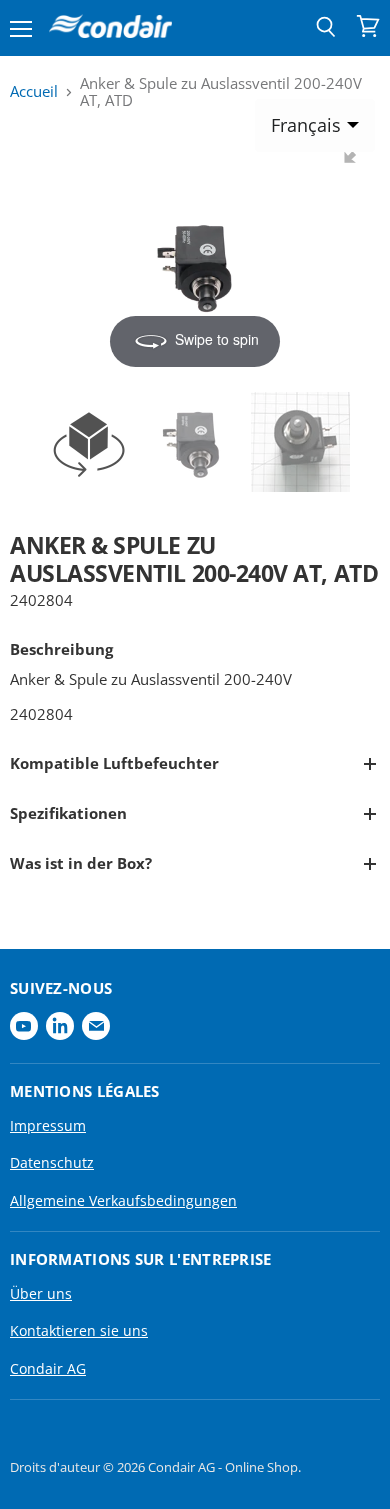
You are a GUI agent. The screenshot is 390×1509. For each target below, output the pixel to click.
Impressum (48, 1125)
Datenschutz (52, 1162)
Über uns (41, 1293)
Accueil (34, 91)
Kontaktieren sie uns (79, 1330)
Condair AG (48, 1368)
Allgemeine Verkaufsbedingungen (123, 1200)
